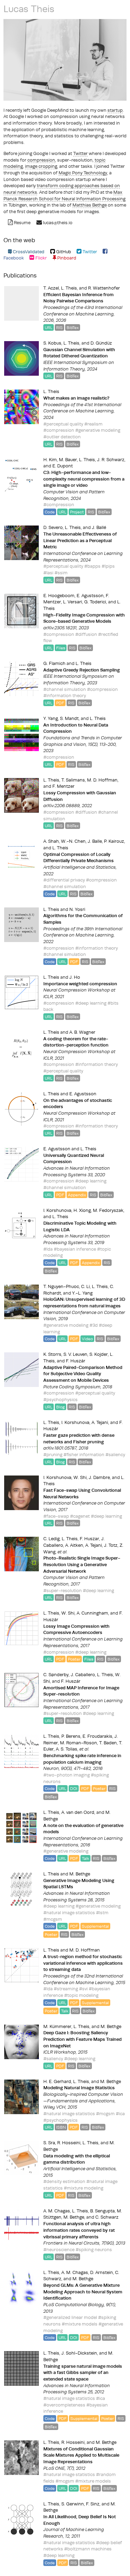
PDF (60, 703)
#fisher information (84, 1454)
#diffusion (86, 634)
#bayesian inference (75, 1249)
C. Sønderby (56, 1674)
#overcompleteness (64, 2405)
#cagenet (80, 1516)
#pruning (53, 1454)
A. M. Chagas (57, 2211)
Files (61, 648)
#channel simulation (65, 689)
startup (115, 110)
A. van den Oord (78, 1812)
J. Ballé (99, 527)
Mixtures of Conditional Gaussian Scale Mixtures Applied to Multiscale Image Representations (81, 2455)
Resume (22, 222)
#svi (83, 1989)
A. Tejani (100, 1422)
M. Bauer (68, 459)
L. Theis (69, 288)
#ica (120, 2113)
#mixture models (80, 2324)
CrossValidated (28, 252)
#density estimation (64, 2181)
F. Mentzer (63, 786)
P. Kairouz (114, 841)
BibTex (73, 327)
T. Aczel (51, 288)
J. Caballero (83, 1674)
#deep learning (91, 1003)
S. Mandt (69, 718)
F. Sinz (93, 2504)
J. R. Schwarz (111, 459)
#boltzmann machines (88, 2549)
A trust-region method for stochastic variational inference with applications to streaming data (83, 1963)
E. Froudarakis (97, 1736)
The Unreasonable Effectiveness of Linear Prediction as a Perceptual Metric (80, 540)
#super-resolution (63, 1590)
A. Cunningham (92, 1613)
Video (87, 1339)
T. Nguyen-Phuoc (61, 1286)
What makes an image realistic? (76, 398)
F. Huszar (89, 1538)
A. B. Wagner (82, 1032)
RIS (59, 327)
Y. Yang (51, 718)
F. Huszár (76, 1361)
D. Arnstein (102, 2272)
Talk (85, 1858)
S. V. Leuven (75, 1354)
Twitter (80, 153)
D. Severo (53, 527)
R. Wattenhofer (104, 288)
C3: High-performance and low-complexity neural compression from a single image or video (84, 479)
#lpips (108, 566)
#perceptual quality (63, 424)
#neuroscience (59, 2249)
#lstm (102, 1912)
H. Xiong (82, 1210)
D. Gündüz (101, 343)
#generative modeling (98, 430)
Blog (60, 1407)
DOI (74, 1788)
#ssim (61, 573)
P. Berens (71, 1736)
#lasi (48, 573)
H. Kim (50, 459)
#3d (94, 1325)
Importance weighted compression (80, 984)
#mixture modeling (84, 2188)
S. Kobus (52, 343)
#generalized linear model (70, 2317)
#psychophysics (60, 1399)
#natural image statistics (69, 1912)
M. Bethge (80, 1874)
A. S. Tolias (67, 1749)
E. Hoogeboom (59, 595)
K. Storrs (52, 1354)
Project (77, 512)
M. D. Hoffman (102, 780)
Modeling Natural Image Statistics (79, 2088)
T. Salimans (73, 780)
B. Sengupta (102, 2211)
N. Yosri (77, 909)
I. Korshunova (57, 1210)
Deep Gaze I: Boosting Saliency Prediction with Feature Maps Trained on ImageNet (83, 2039)
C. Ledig (51, 1538)
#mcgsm (53, 1919)
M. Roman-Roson (79, 1743)
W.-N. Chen (73, 841)
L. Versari (73, 602)
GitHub (63, 252)
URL (49, 327)
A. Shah (51, 841)
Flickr (41, 258)
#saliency (115, 1454)
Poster (74, 1659)
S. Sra (49, 2143)
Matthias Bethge (90, 205)
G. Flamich (54, 663)
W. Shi (80, 1477)
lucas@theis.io (57, 222)
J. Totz (111, 1545)
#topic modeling (81, 1995)
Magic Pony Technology (83, 173)
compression (41, 160)
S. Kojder (99, 1354)
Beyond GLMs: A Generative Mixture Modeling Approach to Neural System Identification (83, 2291)
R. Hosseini (69, 2143)
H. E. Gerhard (57, 2081)
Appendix (77, 1195)
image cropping (41, 166)
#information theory (65, 695)
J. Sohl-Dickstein (79, 2353)
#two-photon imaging (67, 1775)
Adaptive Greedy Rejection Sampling (82, 670)
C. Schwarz (107, 2217)
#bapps (92, 566)
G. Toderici (95, 602)
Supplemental (95, 1926)
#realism (93, 424)
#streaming (66, 1989)
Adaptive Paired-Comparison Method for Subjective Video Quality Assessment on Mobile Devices (83, 1374)
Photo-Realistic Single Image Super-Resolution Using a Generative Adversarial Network (82, 1564)
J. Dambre (99, 1477)
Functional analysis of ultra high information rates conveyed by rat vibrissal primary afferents (79, 2230)
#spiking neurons (94, 2249)
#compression (59, 430)
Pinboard (66, 258)
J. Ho (75, 977)
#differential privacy (64, 880)
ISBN (61, 2127)
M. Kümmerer (57, 2026)
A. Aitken (74, 1545)
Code (50, 512)
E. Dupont (63, 466)
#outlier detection (62, 437)
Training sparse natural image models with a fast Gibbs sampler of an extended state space (83, 2372)
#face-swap (56, 1516)
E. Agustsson (90, 595)
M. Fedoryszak (108, 1210)
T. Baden (108, 1743)
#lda (48, 1249)
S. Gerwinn (73, 2504)
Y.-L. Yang (82, 1293)
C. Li (85, 1286)
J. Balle (95, 841)
